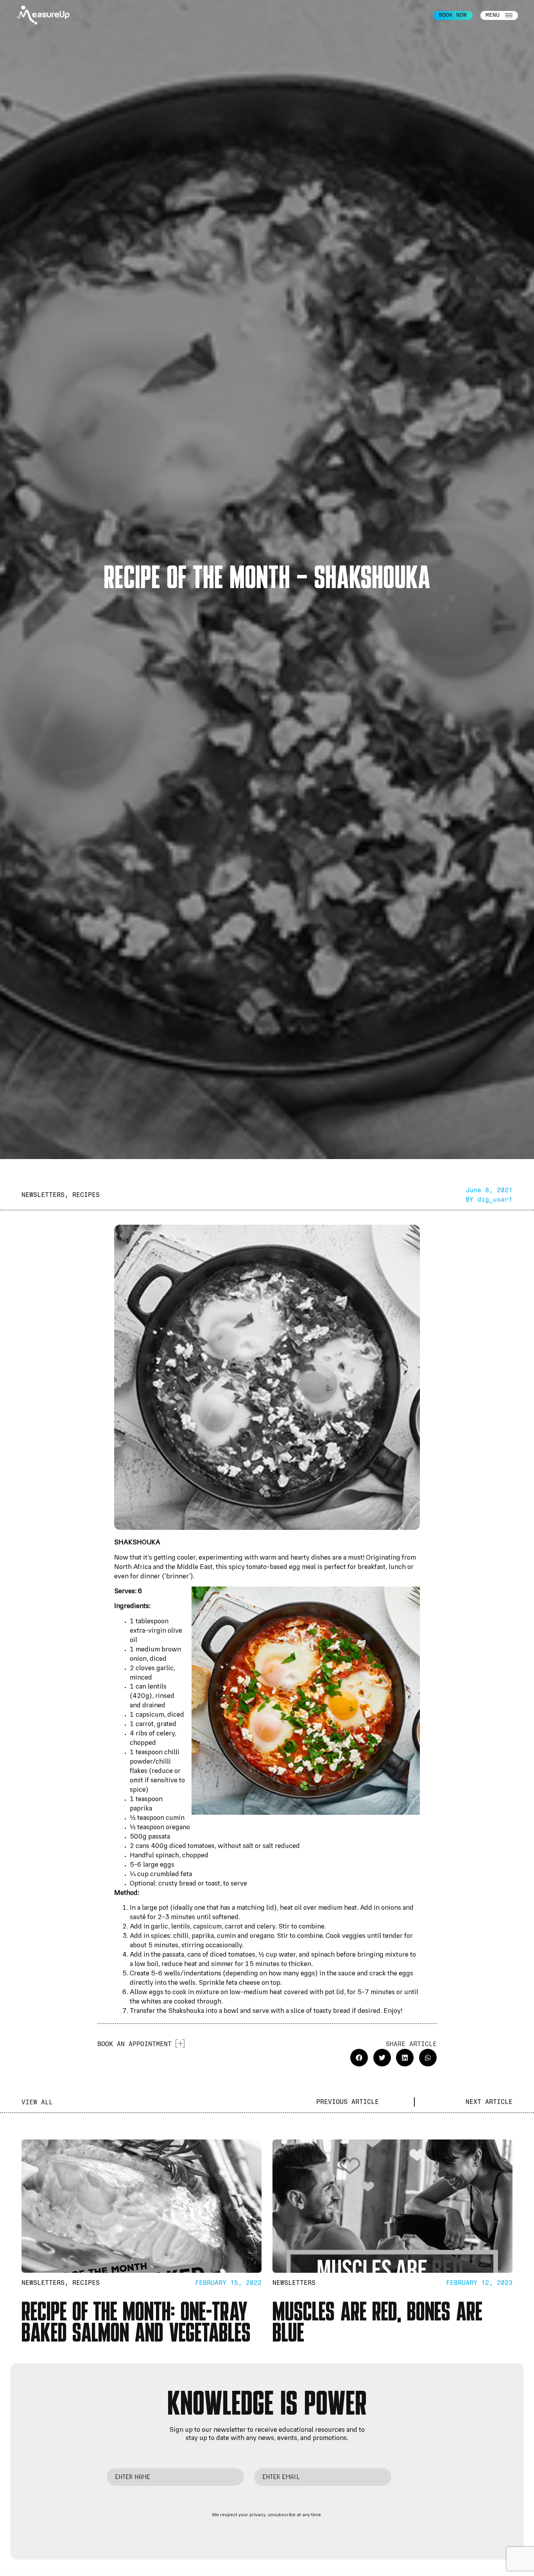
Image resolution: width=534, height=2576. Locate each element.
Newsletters (43, 1195)
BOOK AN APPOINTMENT (134, 2044)
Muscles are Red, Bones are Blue (377, 2321)
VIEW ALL (37, 2102)
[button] (359, 2058)
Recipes (86, 1195)
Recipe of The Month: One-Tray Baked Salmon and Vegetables (136, 2321)
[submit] (410, 2479)
